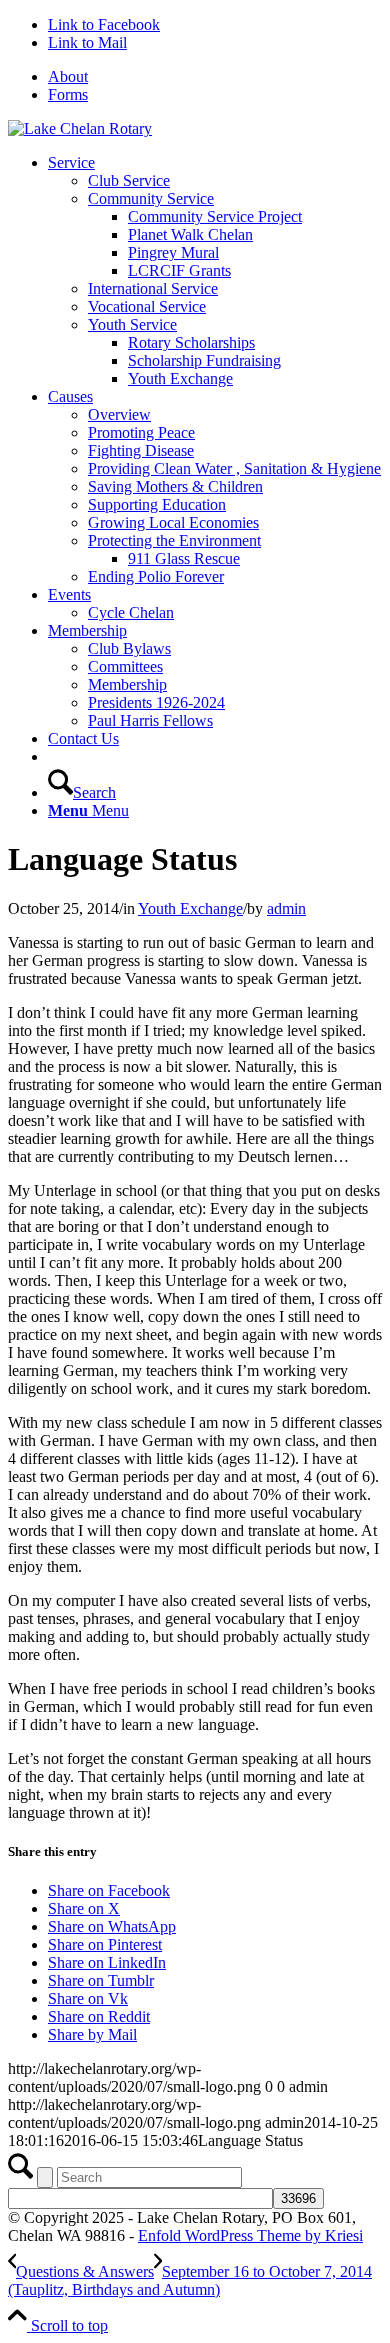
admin (286, 908)
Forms (68, 94)
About (68, 76)
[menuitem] (215, 77)
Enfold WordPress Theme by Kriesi (250, 2235)
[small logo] (80, 128)
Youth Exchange (190, 908)
